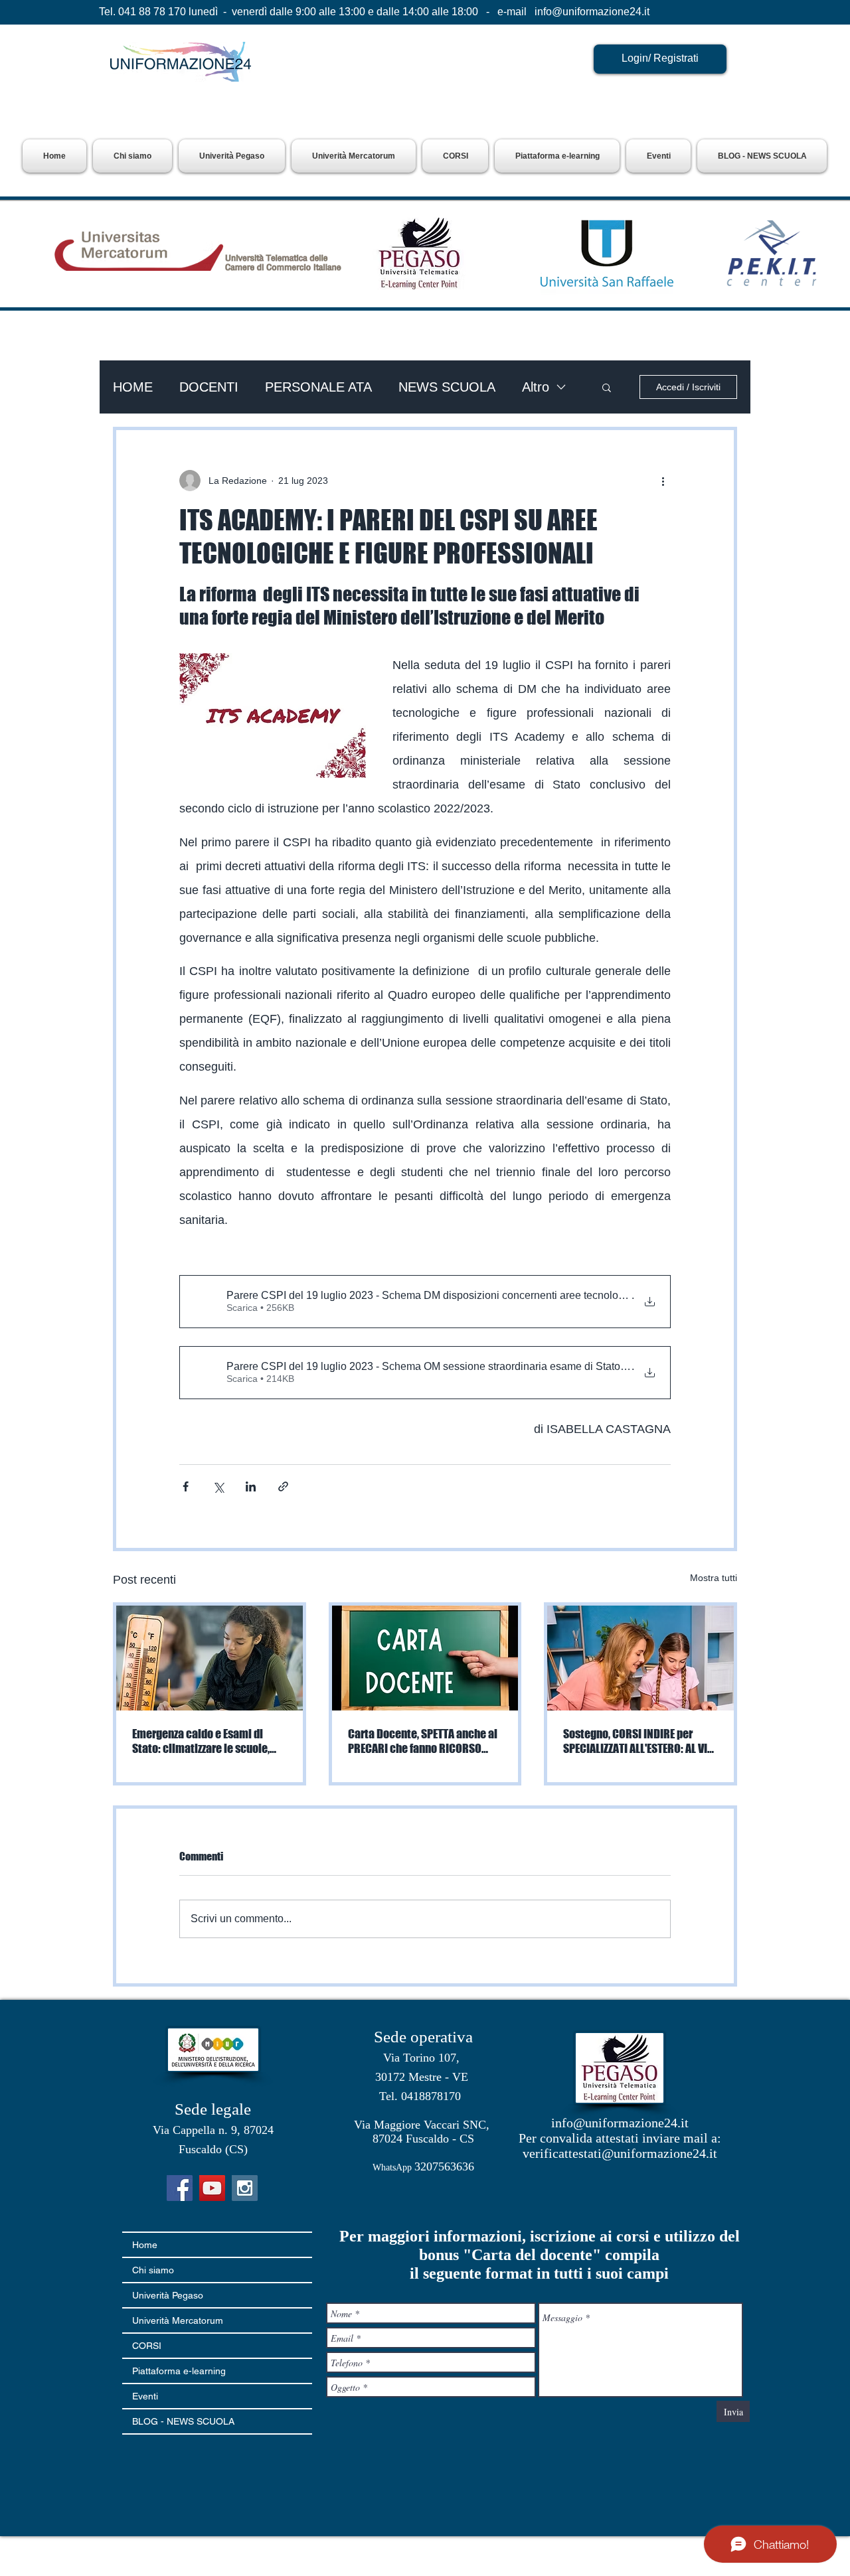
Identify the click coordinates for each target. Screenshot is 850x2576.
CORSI (147, 2346)
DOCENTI (209, 387)
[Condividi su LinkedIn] (251, 1486)
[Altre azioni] (663, 481)
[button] (232, 156)
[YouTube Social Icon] (212, 2188)
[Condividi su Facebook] (186, 1486)
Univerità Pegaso (168, 2295)
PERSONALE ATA (318, 387)
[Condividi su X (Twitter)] (218, 1486)
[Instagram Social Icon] (245, 2188)
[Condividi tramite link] (283, 1486)
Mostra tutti (714, 1578)
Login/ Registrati (660, 58)
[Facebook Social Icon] (180, 2188)
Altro (536, 387)
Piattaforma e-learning (179, 2371)
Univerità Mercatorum (178, 2320)
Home (145, 2245)
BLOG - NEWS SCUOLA (183, 2421)
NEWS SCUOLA (447, 387)
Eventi (145, 2396)
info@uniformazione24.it (592, 12)
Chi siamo (153, 2270)
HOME (133, 387)
